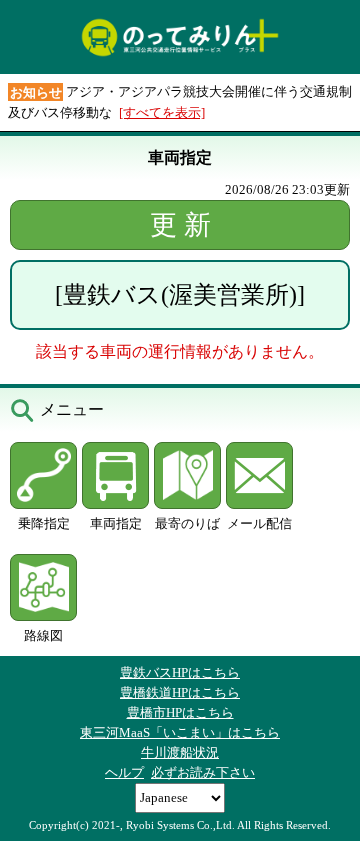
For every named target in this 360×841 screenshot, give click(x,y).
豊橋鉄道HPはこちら (180, 692)
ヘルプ (124, 772)
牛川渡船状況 (180, 752)
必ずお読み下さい (203, 772)
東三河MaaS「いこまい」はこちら (180, 732)
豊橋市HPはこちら (180, 712)
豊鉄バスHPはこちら (180, 672)
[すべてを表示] (162, 112)
